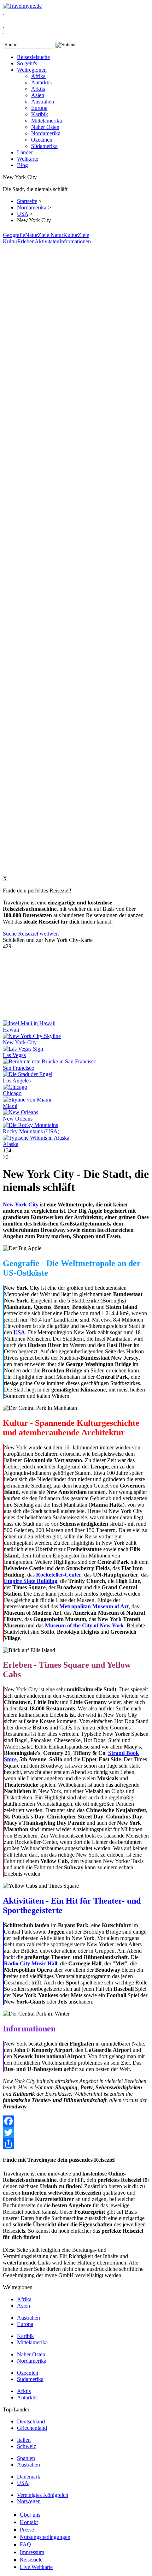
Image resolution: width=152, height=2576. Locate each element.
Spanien (26, 2458)
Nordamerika (46, 133)
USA (23, 214)
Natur (31, 235)
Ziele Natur (51, 235)
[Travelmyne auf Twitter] (4, 19)
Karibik (40, 114)
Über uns (30, 2515)
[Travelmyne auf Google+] (4, 25)
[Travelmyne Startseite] (22, 6)
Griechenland (32, 2428)
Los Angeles (17, 1081)
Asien (38, 95)
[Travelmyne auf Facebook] (4, 12)
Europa (39, 108)
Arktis (38, 89)
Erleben (26, 241)
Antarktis (41, 82)
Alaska (11, 1144)
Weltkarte (28, 159)
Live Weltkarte (36, 2567)
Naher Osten (45, 127)
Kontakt (29, 2522)
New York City (20, 1042)
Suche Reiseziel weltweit (31, 934)
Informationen (75, 241)
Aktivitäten (47, 241)
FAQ (25, 2544)
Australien (43, 102)
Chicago (12, 1093)
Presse (27, 2530)
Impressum (32, 2552)
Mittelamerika (46, 121)
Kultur (71, 235)
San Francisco (19, 1068)
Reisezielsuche (33, 57)
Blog (22, 165)
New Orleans (18, 1119)
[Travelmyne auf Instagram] (4, 31)
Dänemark (29, 2477)
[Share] (76, 2144)
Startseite (27, 201)
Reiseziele (31, 2560)
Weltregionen (32, 70)
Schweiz (27, 2446)
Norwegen (29, 2501)
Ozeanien (42, 140)
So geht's (27, 63)
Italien (24, 2440)
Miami (10, 1106)
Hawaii (11, 1030)
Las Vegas (14, 1055)
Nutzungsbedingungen (45, 2537)
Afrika (38, 76)
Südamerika (44, 146)
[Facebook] (76, 2121)
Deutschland (31, 2421)
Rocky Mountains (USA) (31, 1131)
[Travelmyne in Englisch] (4, 38)
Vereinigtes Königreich (43, 2495)
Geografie (14, 235)
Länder (25, 152)
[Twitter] (76, 2132)
